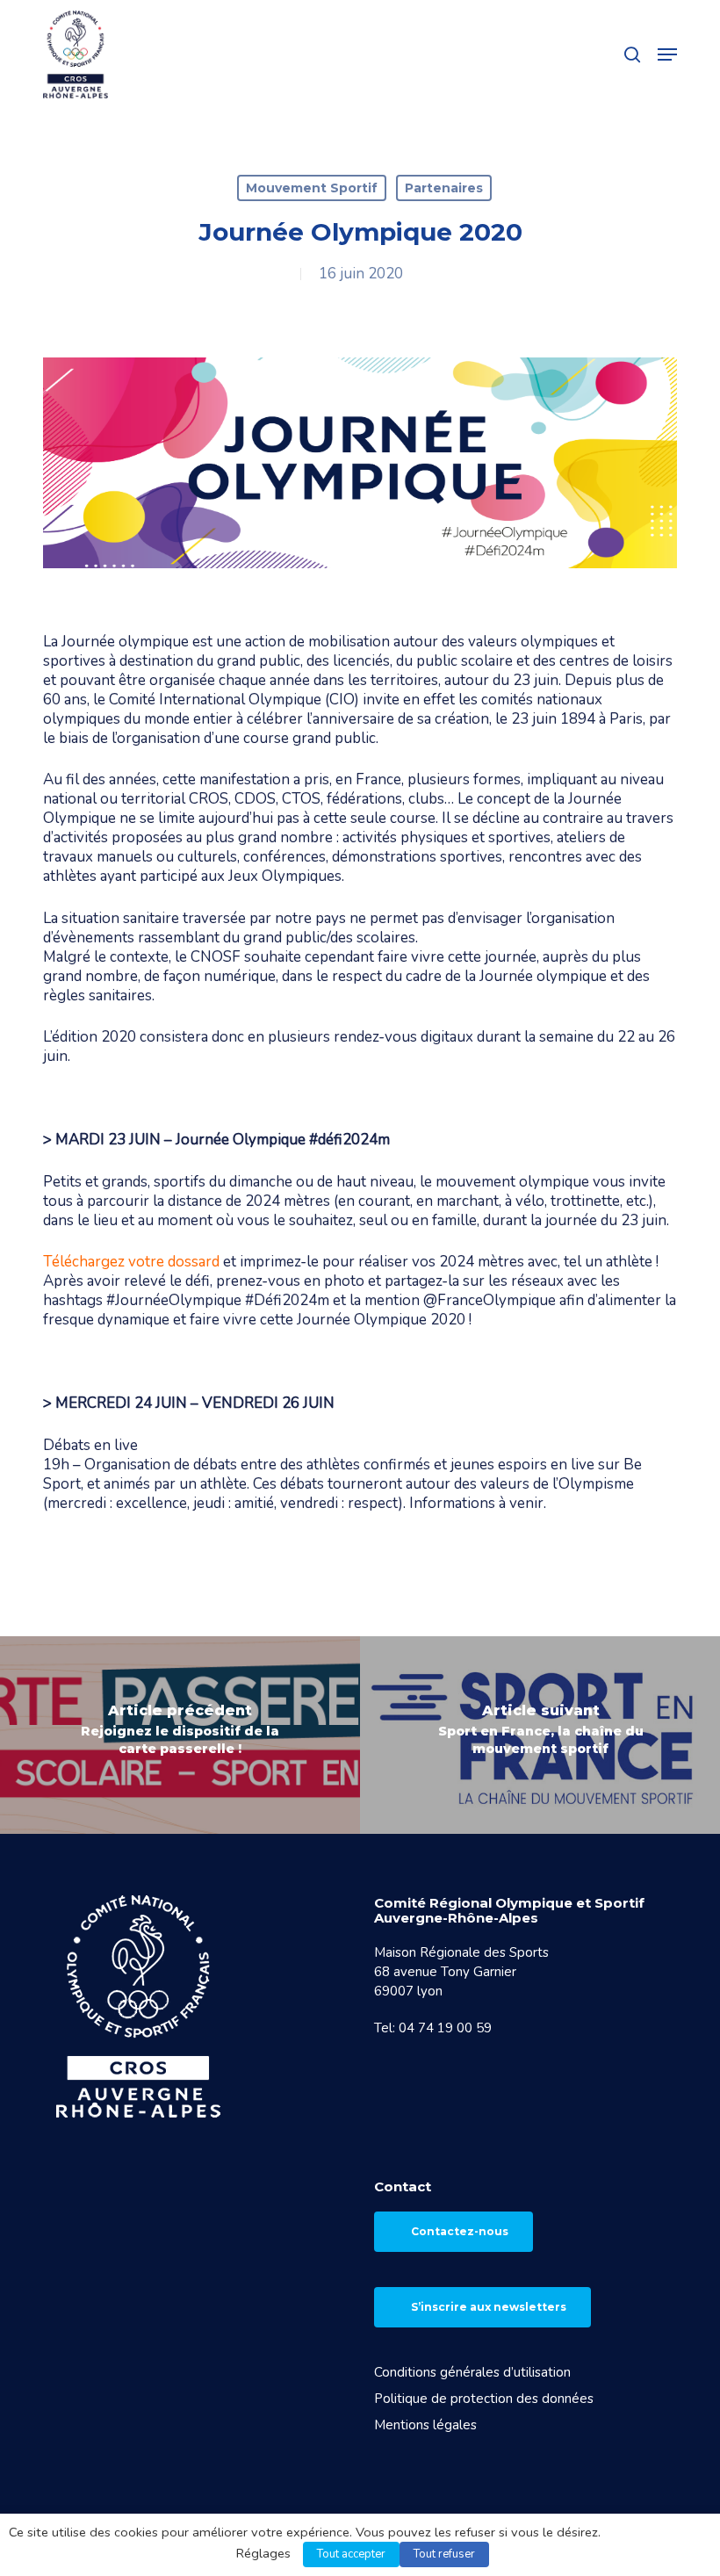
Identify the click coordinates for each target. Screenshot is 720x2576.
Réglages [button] (263, 2553)
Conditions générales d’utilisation (472, 2372)
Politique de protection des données (484, 2399)
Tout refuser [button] (444, 2554)
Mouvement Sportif (312, 188)
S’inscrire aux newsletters (489, 2307)
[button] (667, 54)
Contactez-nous (460, 2231)
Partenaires (444, 188)
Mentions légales (425, 2425)
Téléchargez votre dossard (131, 1262)
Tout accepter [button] (351, 2554)
